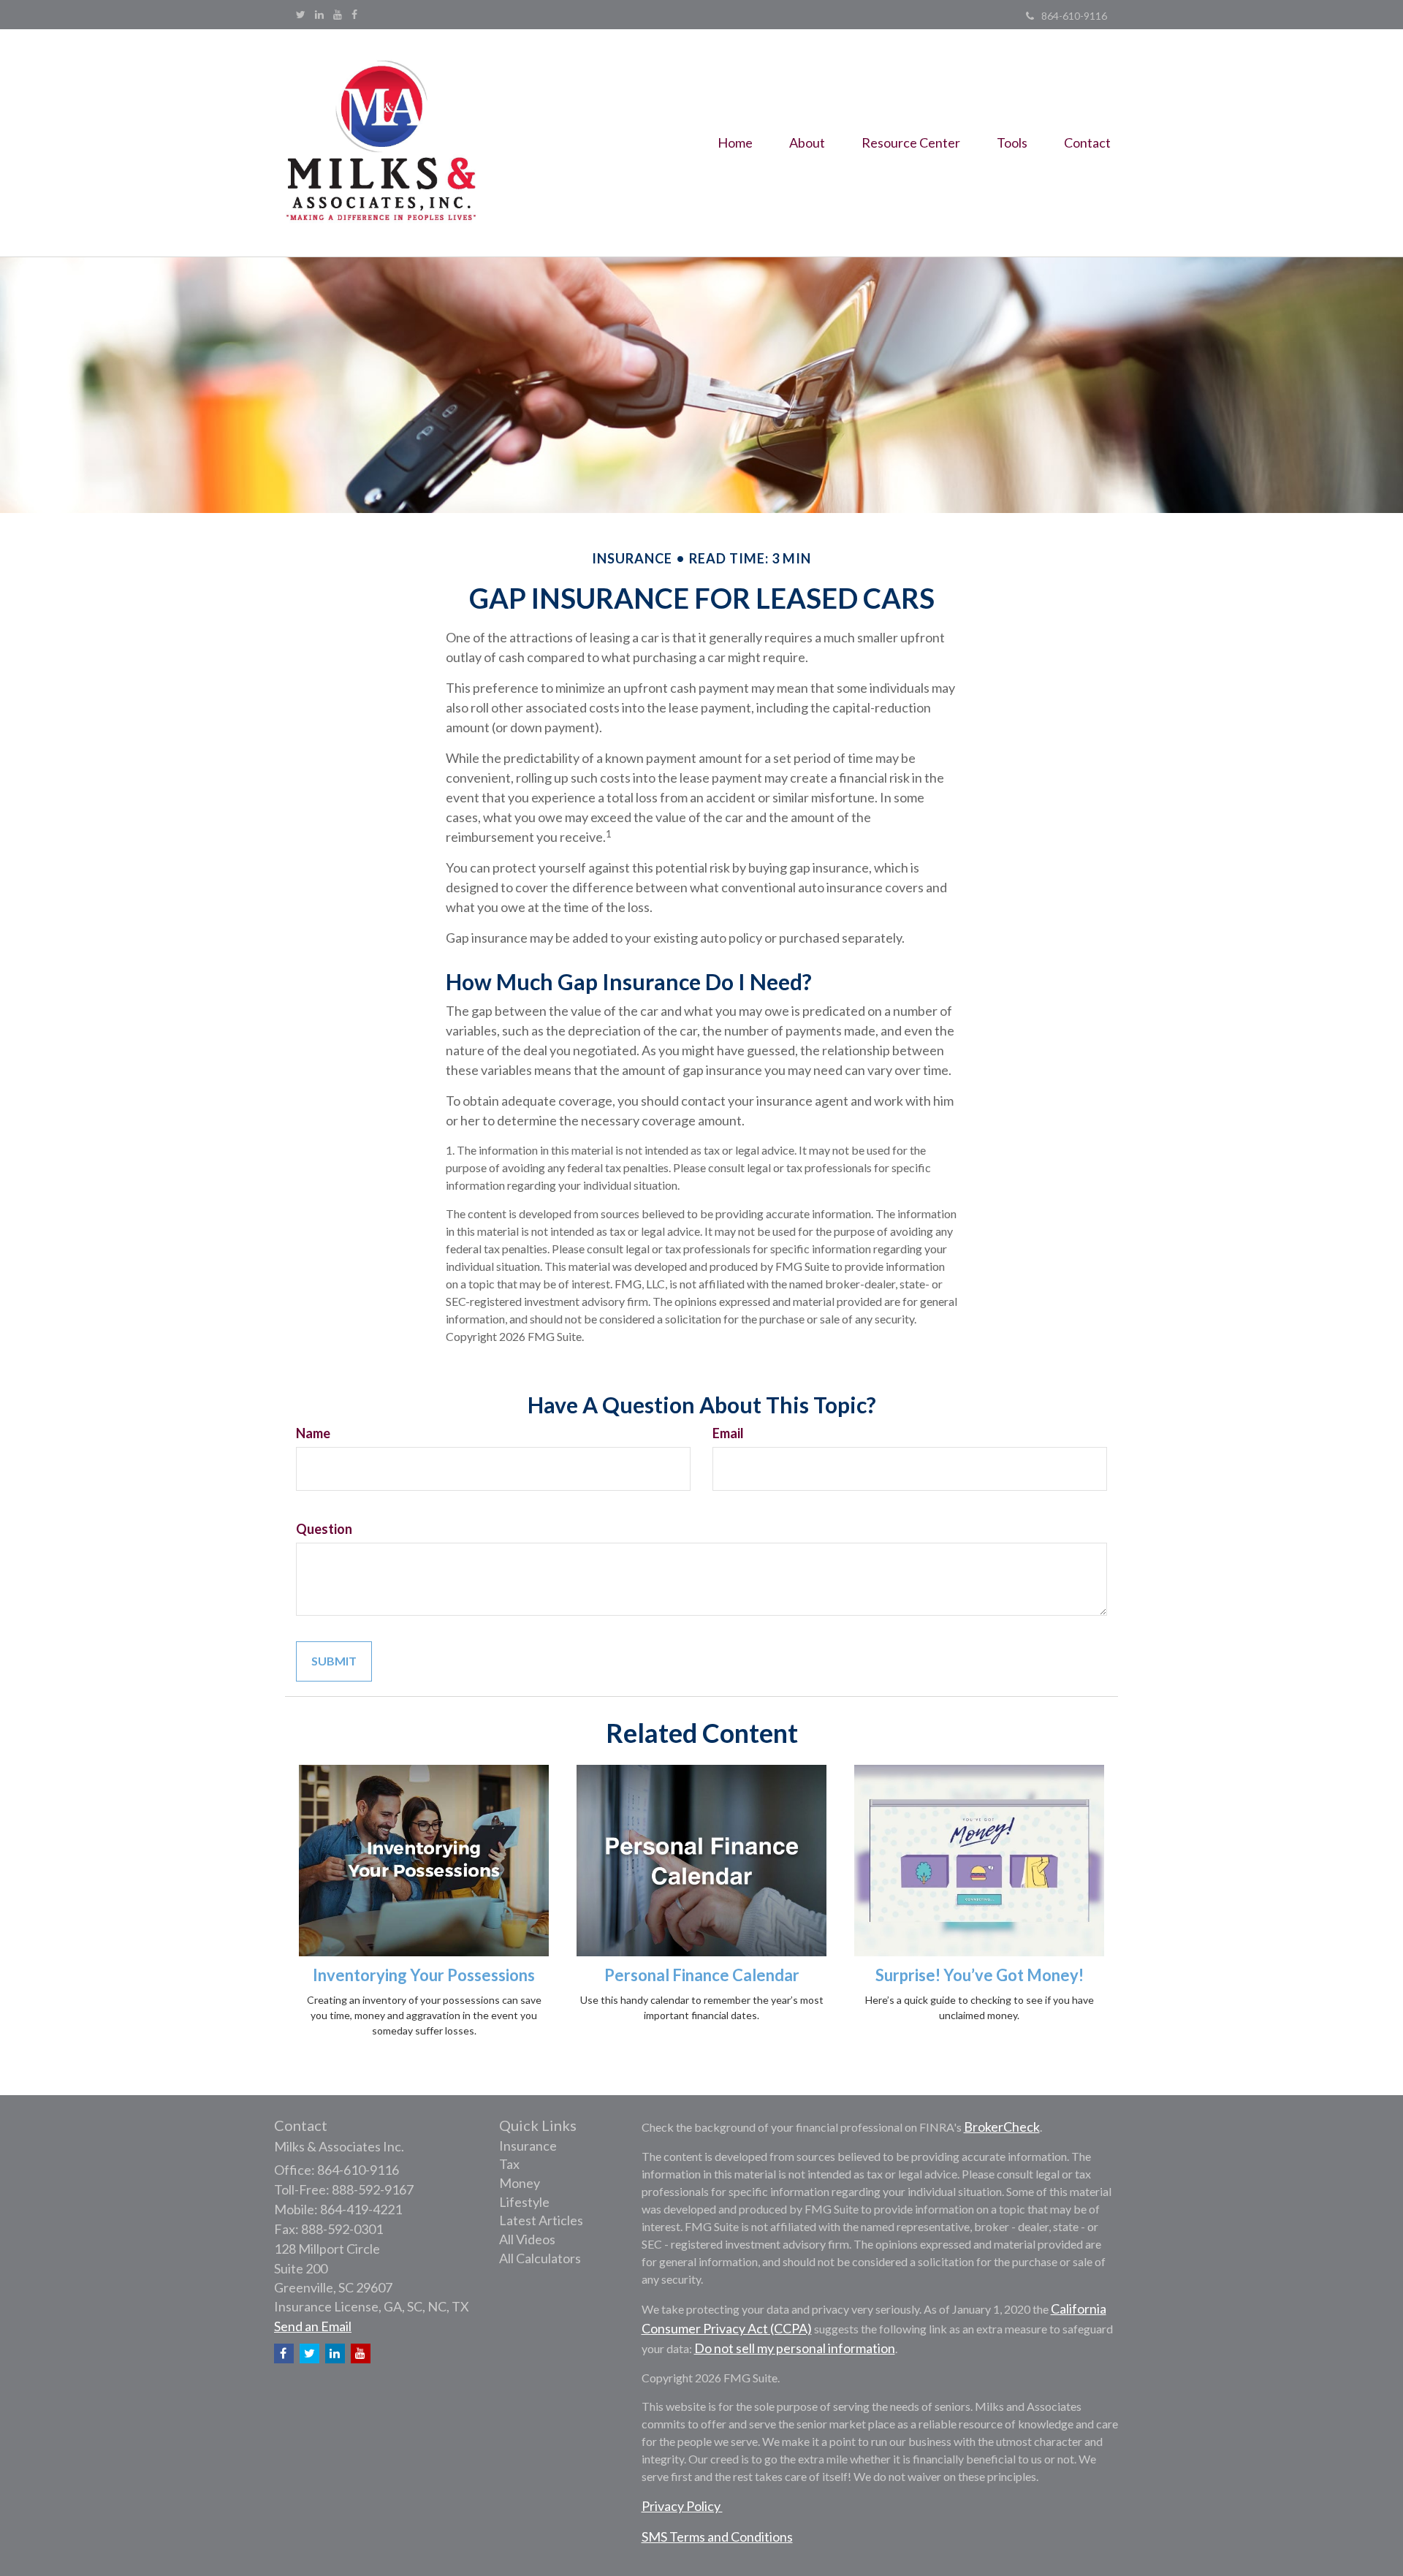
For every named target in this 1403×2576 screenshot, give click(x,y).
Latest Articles (541, 2220)
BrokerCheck (1002, 2127)
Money (520, 2183)
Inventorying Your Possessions (424, 1975)
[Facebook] (354, 15)
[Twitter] (301, 15)
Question (324, 1529)
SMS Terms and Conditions (717, 2537)
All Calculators (540, 2258)
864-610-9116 (1074, 16)
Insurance (528, 2146)
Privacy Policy (682, 2506)
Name (313, 1433)
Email (728, 1433)
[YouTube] (338, 15)
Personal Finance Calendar (702, 1975)
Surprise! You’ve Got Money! (980, 1975)
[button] (807, 143)
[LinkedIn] (319, 15)
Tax (509, 2164)
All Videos (527, 2239)
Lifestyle (524, 2202)
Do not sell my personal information (795, 2348)
